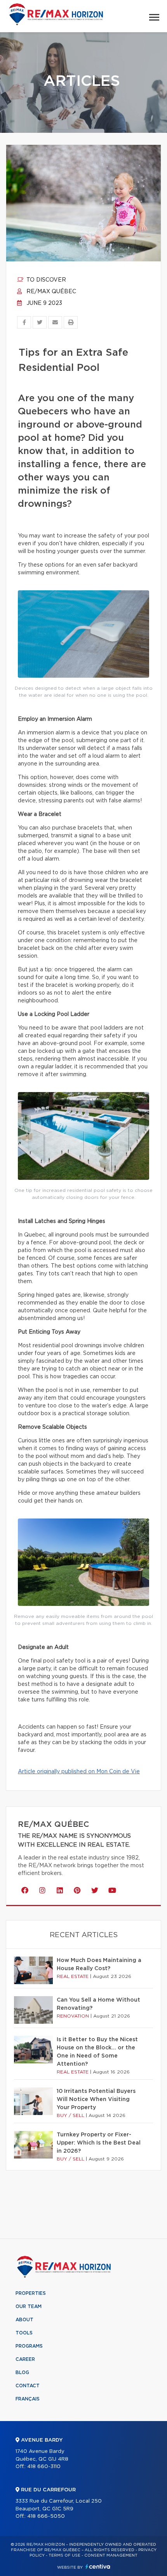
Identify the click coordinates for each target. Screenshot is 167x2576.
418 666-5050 (46, 2516)
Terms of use (64, 2555)
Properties (31, 2293)
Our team (29, 2306)
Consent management (111, 2555)
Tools (24, 2333)
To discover (45, 280)
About (24, 2320)
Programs (29, 2346)
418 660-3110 (44, 2467)
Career (25, 2359)
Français (28, 2399)
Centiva (98, 2566)
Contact (28, 2386)
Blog (22, 2372)
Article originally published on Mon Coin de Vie (79, 1772)
